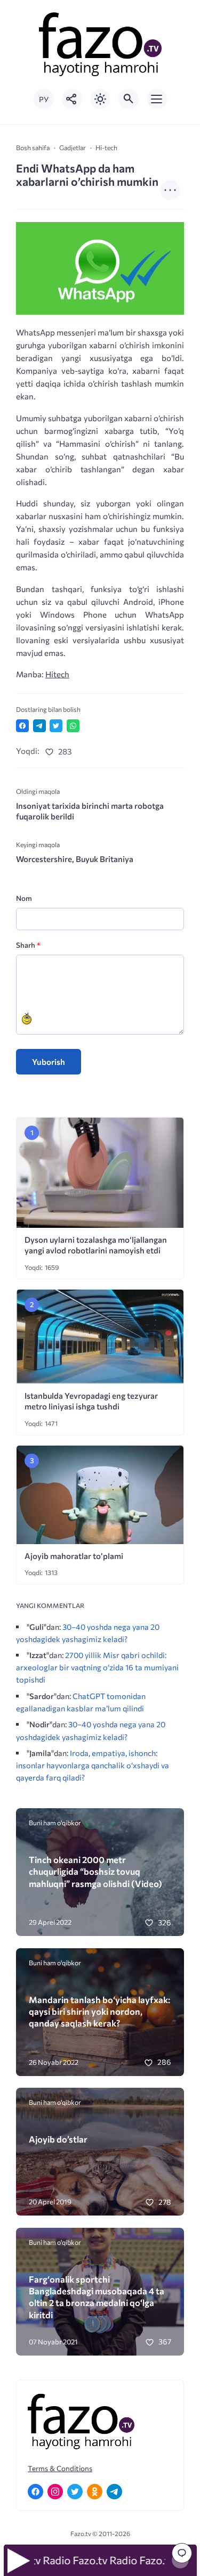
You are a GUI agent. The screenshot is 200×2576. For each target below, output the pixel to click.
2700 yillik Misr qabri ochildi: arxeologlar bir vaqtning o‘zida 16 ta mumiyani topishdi (97, 1667)
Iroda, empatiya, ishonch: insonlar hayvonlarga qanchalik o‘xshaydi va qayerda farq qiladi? (93, 1765)
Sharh (28, 945)
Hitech (57, 674)
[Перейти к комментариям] (182, 2553)
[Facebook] (35, 2492)
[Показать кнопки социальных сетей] (72, 99)
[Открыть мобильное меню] (157, 99)
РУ (44, 99)
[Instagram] (55, 2492)
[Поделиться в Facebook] (22, 726)
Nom (24, 898)
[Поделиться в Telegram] (39, 726)
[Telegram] (114, 2492)
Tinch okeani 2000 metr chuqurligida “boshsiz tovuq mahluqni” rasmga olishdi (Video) (95, 1871)
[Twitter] (75, 2492)
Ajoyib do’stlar (58, 2139)
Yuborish (49, 1062)
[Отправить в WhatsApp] (73, 726)
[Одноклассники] (95, 2492)
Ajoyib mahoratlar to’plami (74, 1556)
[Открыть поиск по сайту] (129, 99)
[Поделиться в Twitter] (56, 726)
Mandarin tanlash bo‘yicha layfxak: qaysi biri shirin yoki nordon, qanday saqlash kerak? (99, 2011)
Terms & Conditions (60, 2468)
